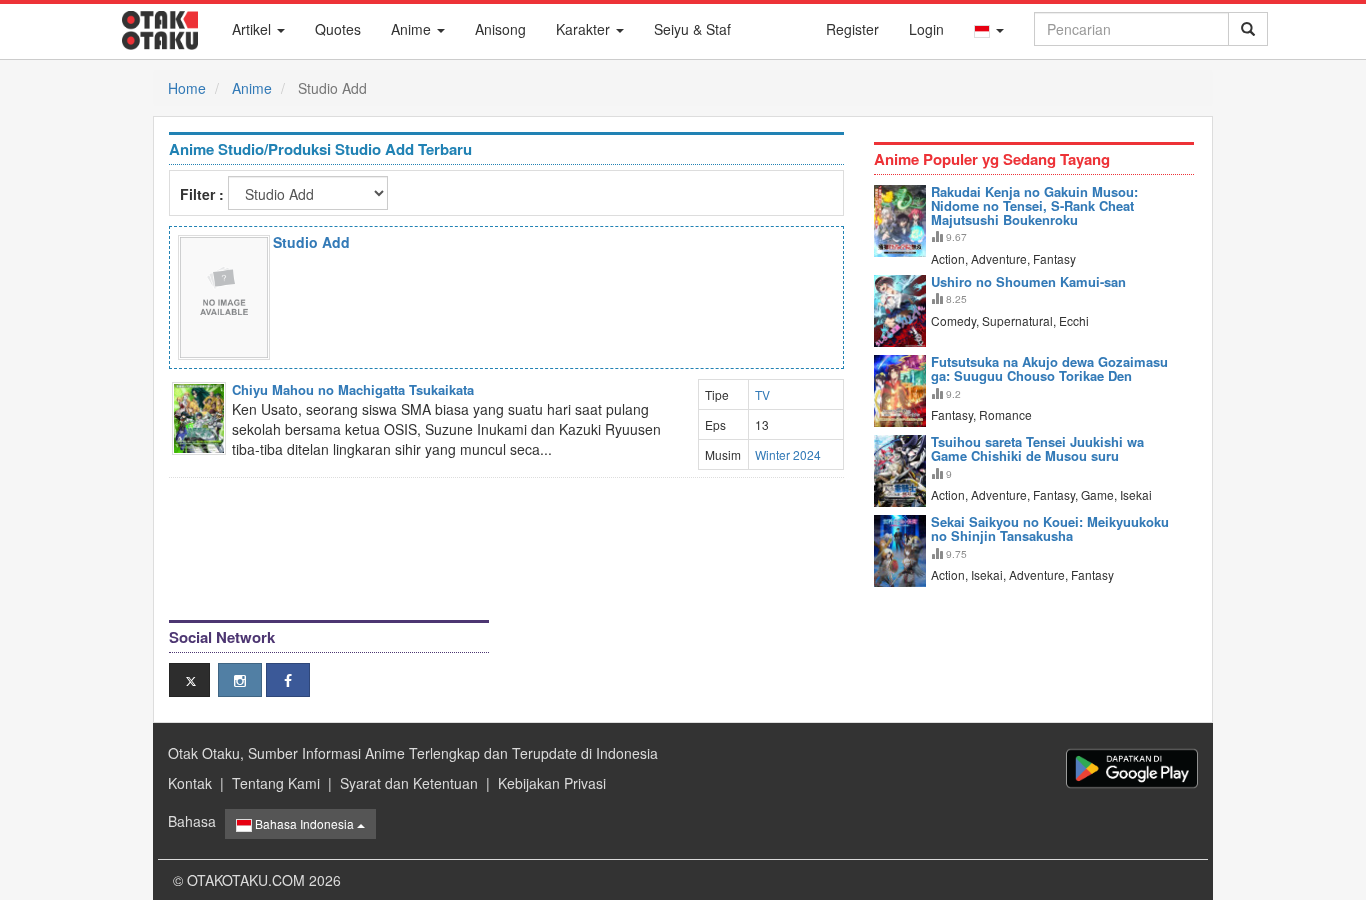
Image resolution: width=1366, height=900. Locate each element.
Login (926, 29)
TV (762, 394)
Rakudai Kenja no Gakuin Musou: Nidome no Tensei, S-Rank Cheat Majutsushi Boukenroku (1034, 206)
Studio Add (311, 242)
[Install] (1132, 768)
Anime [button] (413, 29)
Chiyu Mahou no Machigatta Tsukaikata (353, 389)
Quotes (338, 29)
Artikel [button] (253, 29)
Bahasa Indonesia (304, 823)
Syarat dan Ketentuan (409, 783)
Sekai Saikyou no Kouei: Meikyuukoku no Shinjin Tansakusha (1050, 528)
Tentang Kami (276, 783)
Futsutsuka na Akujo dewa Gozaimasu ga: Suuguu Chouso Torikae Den (1049, 368)
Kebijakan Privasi (552, 783)
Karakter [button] (585, 29)
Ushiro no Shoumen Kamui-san (1028, 281)
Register (852, 29)
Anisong (500, 29)
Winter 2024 (788, 454)
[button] (989, 29)
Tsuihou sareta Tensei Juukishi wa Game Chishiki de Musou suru (1037, 448)
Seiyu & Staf (692, 29)
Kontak (190, 783)
